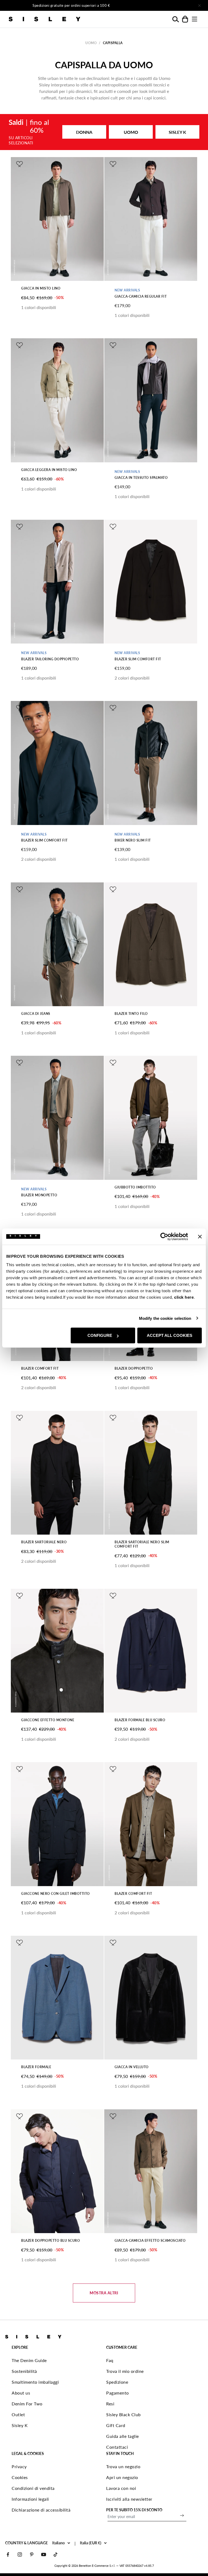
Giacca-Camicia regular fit (141, 296)
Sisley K (20, 2425)
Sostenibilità (24, 2371)
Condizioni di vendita (33, 2488)
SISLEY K (177, 132)
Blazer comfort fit (40, 1368)
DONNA (84, 132)
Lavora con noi (121, 2488)
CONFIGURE (100, 1335)
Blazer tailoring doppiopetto (50, 659)
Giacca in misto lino (41, 288)
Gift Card (116, 2425)
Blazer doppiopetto (134, 1368)
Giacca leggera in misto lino (49, 470)
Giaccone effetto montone (48, 1720)
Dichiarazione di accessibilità (41, 2510)
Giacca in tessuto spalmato (141, 478)
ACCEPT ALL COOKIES (170, 1335)
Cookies (20, 2477)
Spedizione (117, 2382)
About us (21, 2393)
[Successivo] (162, 5)
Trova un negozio (123, 2466)
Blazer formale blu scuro (140, 1720)
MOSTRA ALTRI (104, 2293)
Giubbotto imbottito (135, 1187)
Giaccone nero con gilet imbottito (56, 1894)
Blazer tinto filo (131, 1014)
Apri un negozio (122, 2477)
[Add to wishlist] (19, 164)
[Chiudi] (199, 5)
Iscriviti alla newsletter (129, 2499)
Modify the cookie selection (165, 1318)
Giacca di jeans (36, 1014)
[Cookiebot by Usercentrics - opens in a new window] (164, 1236)
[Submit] (182, 2515)
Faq (110, 2360)
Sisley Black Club (123, 2414)
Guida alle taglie (123, 2436)
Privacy (19, 2466)
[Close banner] (200, 1236)
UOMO (131, 132)
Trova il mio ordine (125, 2371)
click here (184, 1297)
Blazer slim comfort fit (138, 659)
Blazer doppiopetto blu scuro (51, 2241)
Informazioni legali (30, 2499)
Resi (110, 2404)
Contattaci (117, 2447)
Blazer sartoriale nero (44, 1542)
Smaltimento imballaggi (35, 2382)
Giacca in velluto (132, 2067)
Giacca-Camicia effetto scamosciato (150, 2241)
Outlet (18, 2414)
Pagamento (118, 2393)
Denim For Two (27, 2404)
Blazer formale (36, 2067)
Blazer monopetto (39, 1195)
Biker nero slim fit (133, 840)
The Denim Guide (29, 2360)
